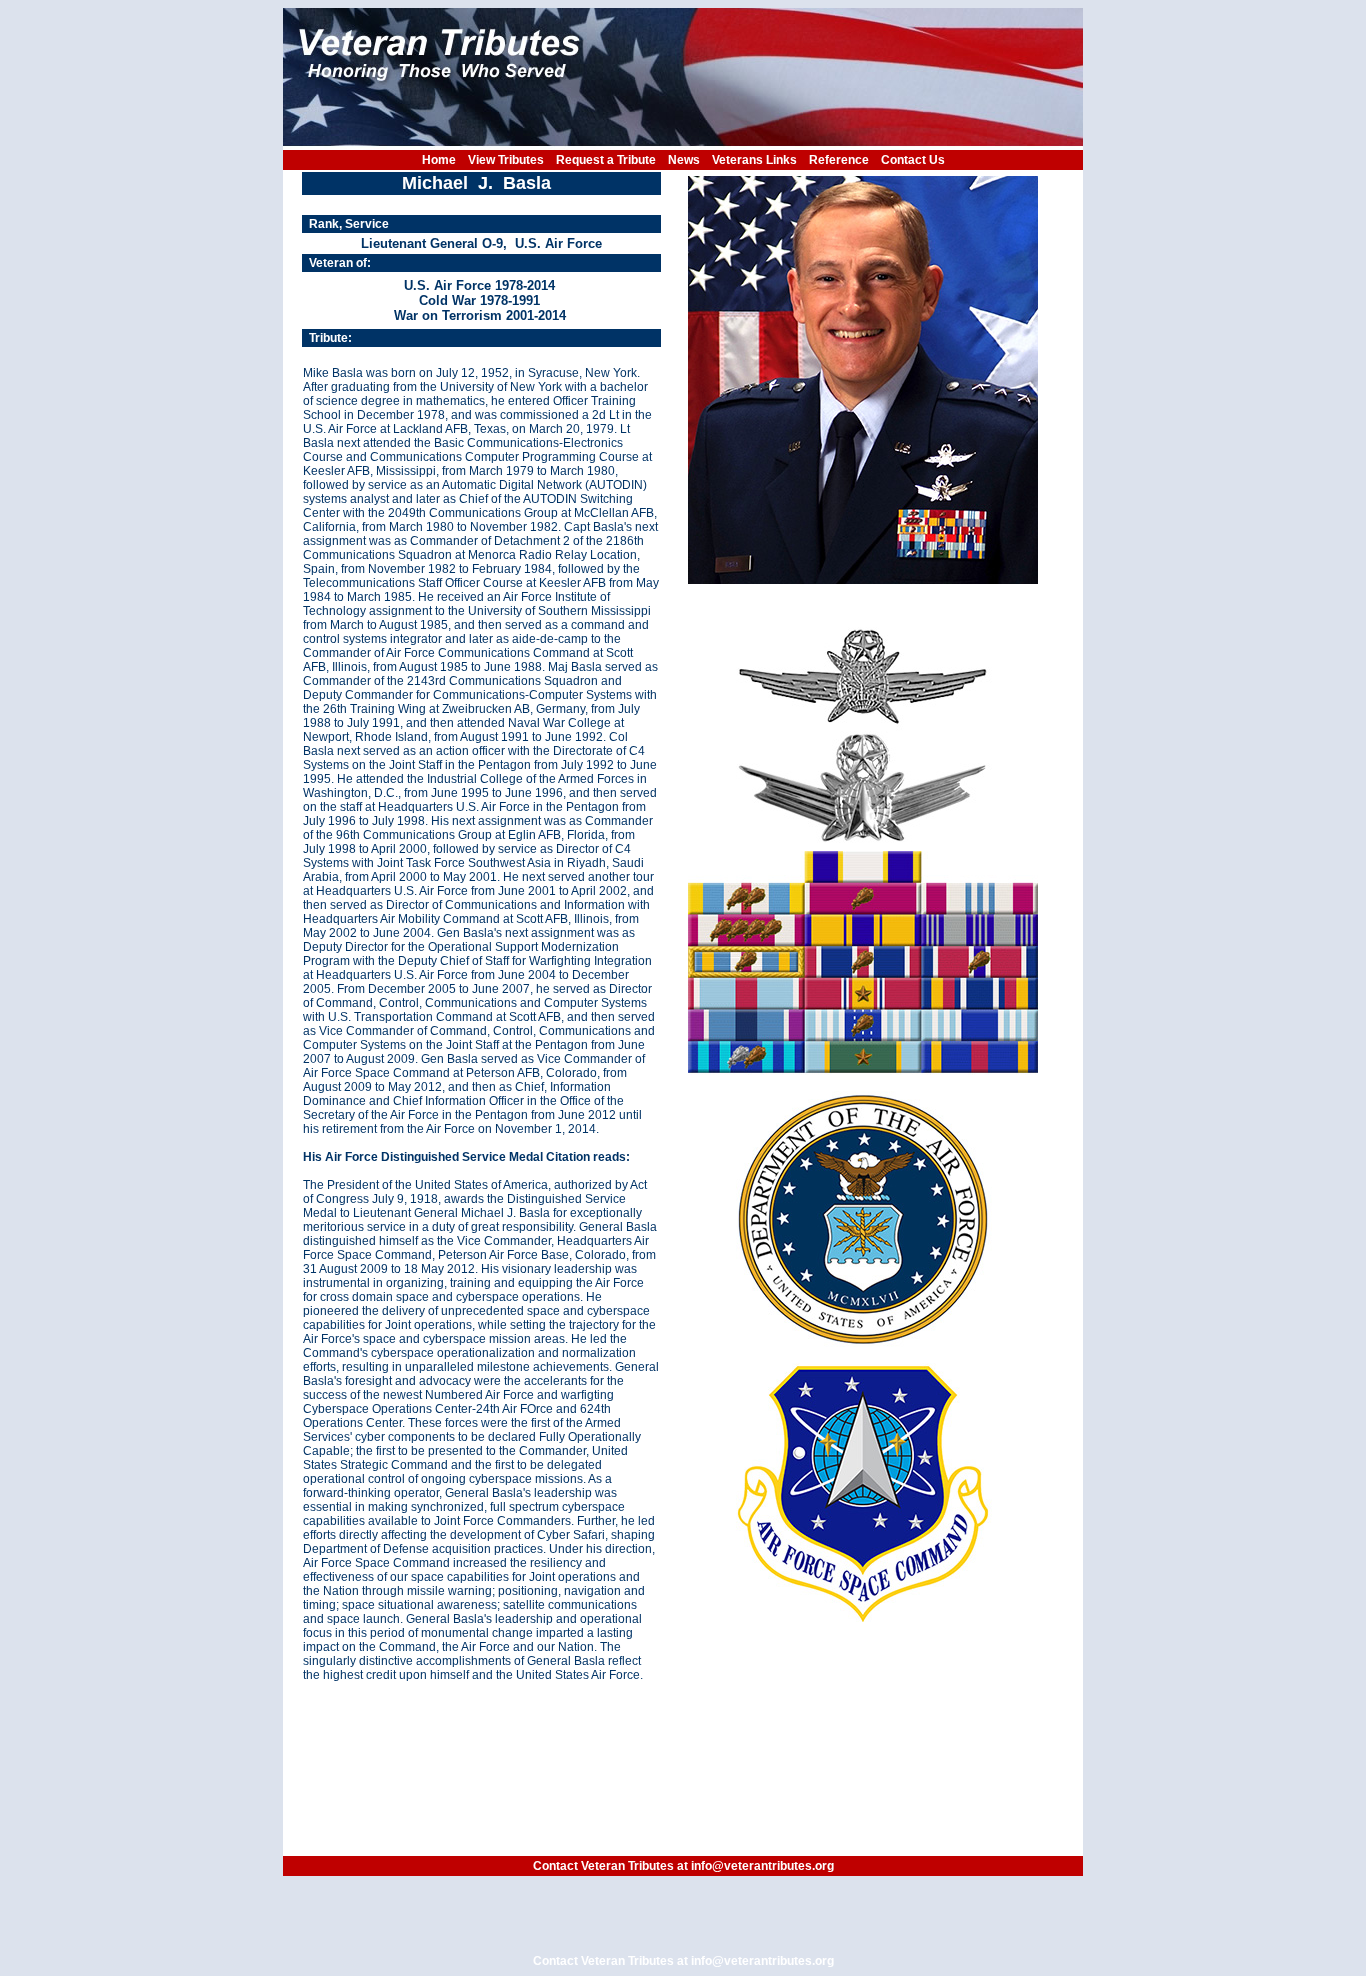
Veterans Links (754, 160)
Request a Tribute (606, 160)
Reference (839, 160)
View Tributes (506, 160)
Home (439, 160)
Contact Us (913, 160)
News (684, 160)
